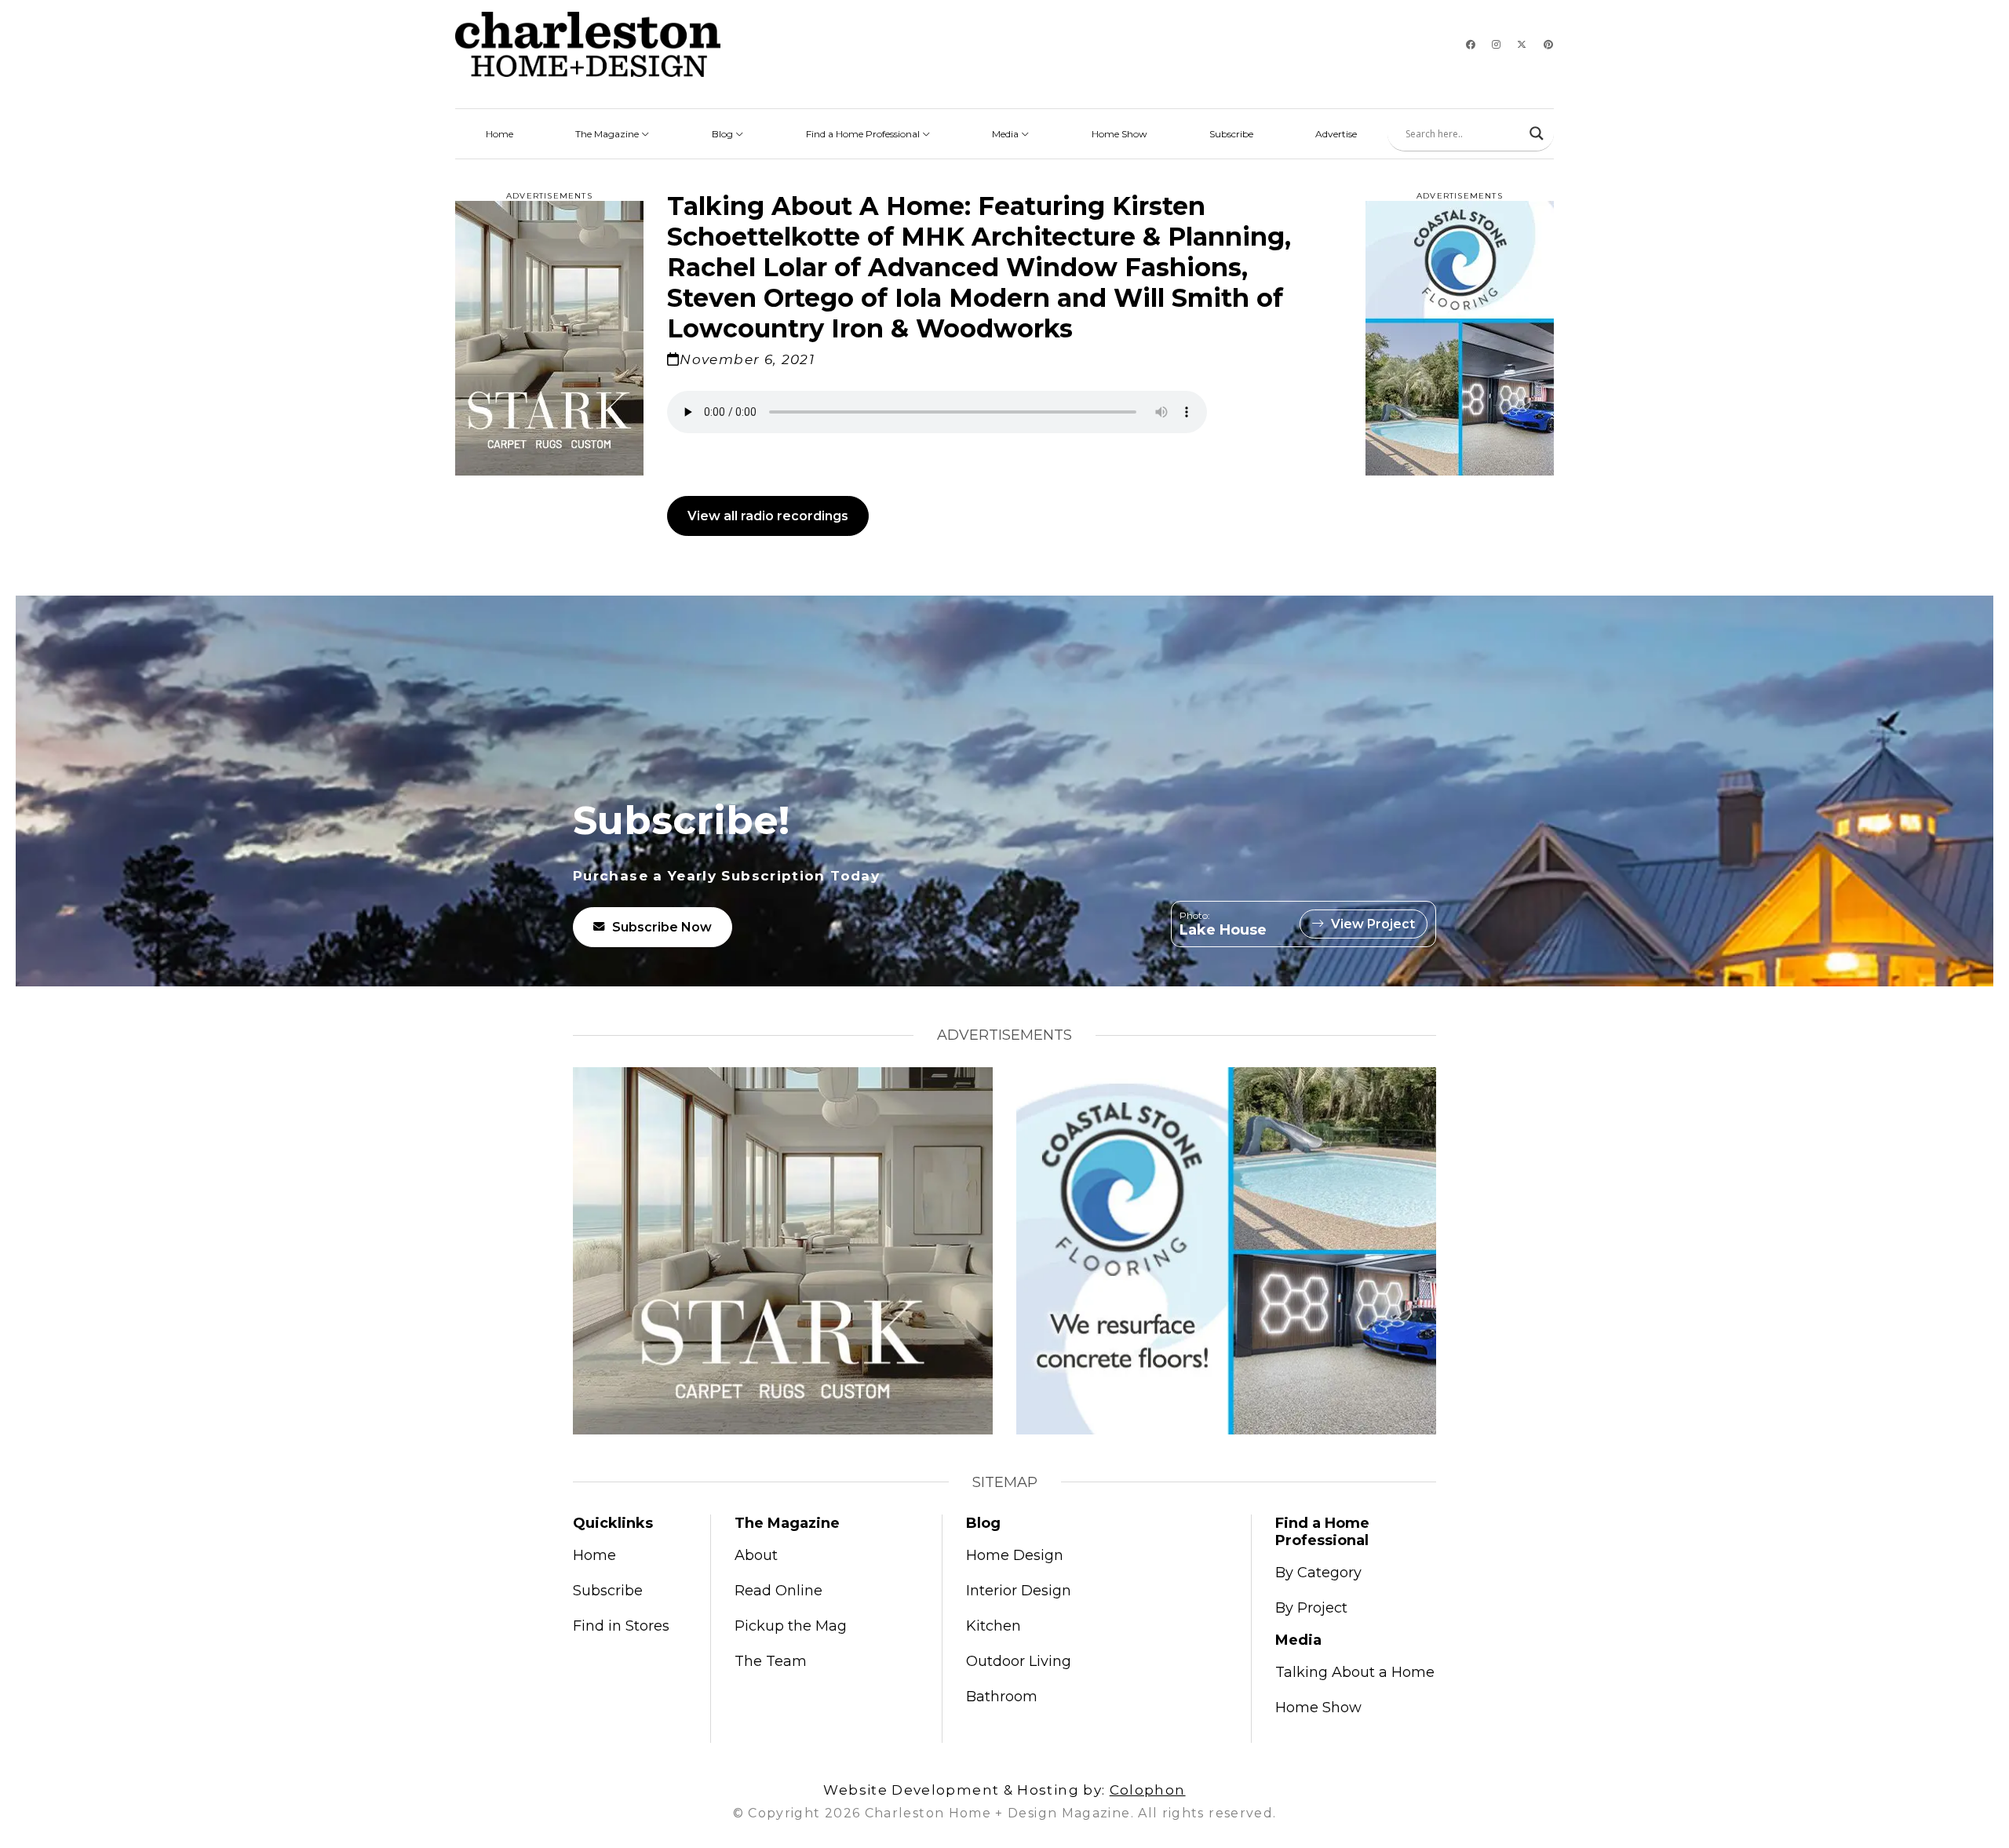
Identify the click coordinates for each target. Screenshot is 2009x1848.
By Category (1318, 1573)
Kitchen (994, 1626)
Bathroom (1002, 1697)
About (756, 1555)
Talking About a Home (1355, 1672)
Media (1006, 134)
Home (500, 134)
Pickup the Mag (791, 1626)
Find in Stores (621, 1626)
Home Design (1015, 1555)
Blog (724, 134)
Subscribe (1231, 134)
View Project (1373, 924)
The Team (771, 1661)
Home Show (1119, 134)
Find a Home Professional (864, 134)
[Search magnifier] (1537, 133)
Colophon (1148, 1790)
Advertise (1336, 134)
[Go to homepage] (588, 44)
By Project (1311, 1608)
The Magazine (608, 134)
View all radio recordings (768, 516)
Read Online (778, 1591)
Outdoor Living (1019, 1661)
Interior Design (1019, 1591)
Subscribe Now (662, 927)
